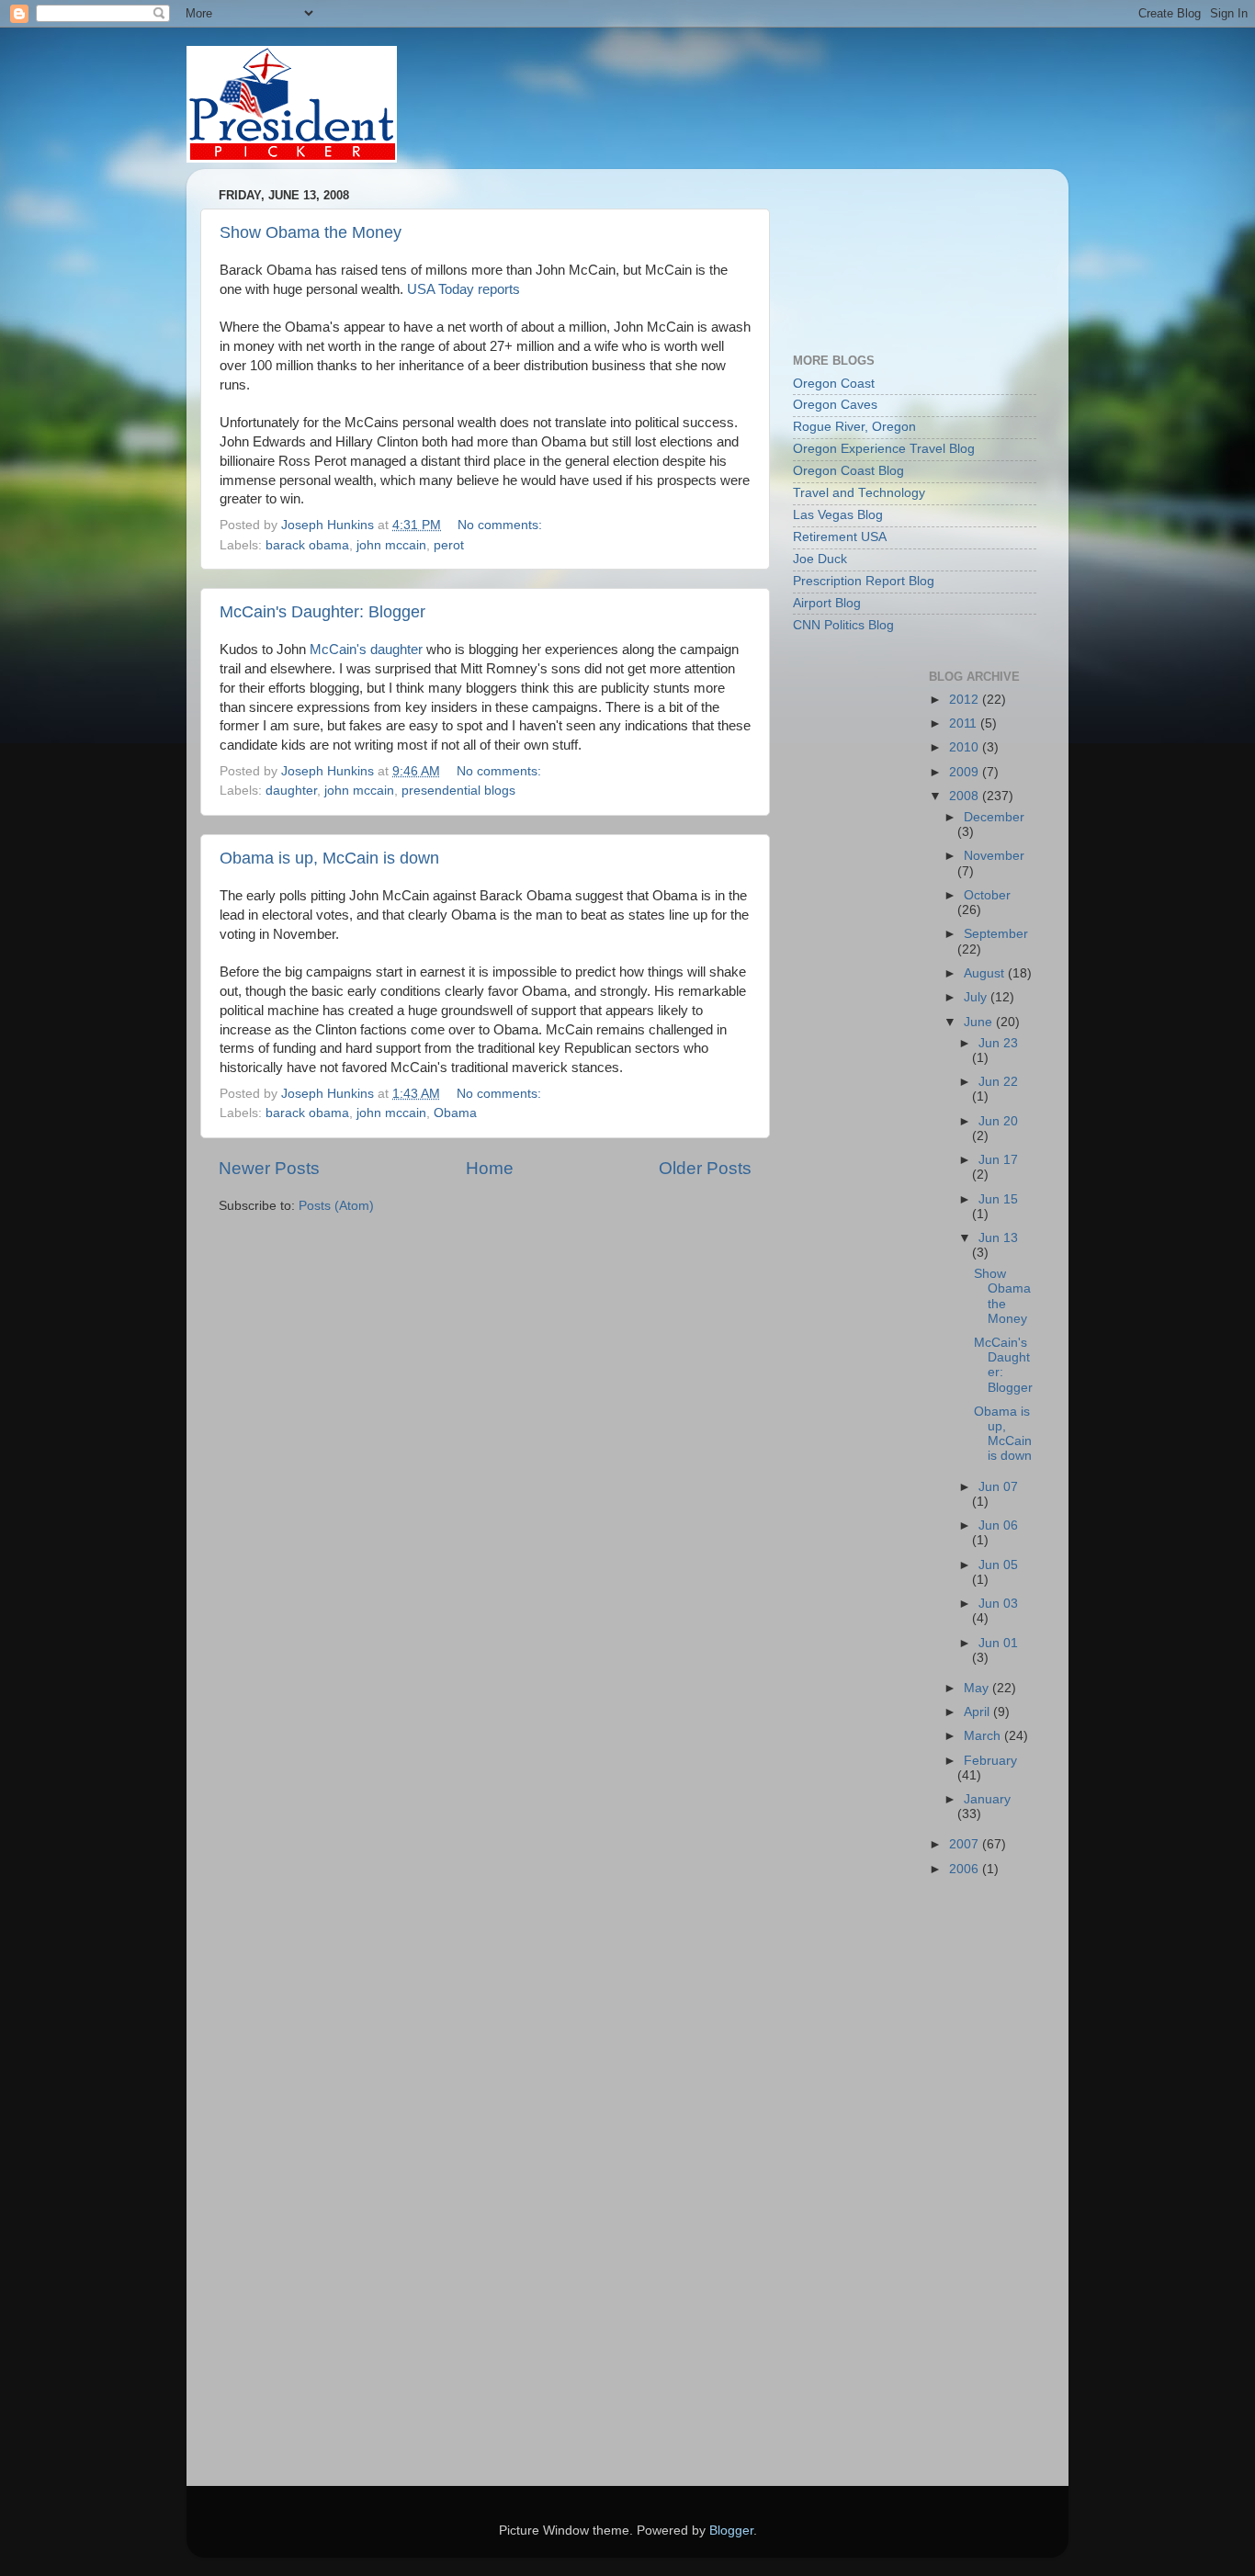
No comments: (502, 525)
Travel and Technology (859, 493)
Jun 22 (998, 1082)
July (977, 997)
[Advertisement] (876, 252)
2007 (966, 1844)
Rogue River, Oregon (854, 427)
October (987, 895)
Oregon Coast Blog (848, 471)
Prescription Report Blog (864, 581)
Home (490, 1168)
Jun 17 (998, 1160)
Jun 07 (998, 1487)
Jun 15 (998, 1199)
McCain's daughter (366, 650)
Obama (455, 1113)
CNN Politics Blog (843, 625)
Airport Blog (827, 603)
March (984, 1736)
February (990, 1761)
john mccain (391, 545)
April (978, 1712)
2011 (965, 723)
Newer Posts (269, 1168)
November (994, 856)
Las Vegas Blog (838, 515)
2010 (966, 747)
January (987, 1799)
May (978, 1688)
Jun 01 (998, 1643)
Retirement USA (840, 537)
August (986, 973)
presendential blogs (458, 791)
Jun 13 (998, 1238)
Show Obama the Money (311, 232)
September (996, 934)
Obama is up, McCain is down (329, 858)
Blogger (731, 2531)
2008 (966, 796)
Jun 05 (998, 1565)
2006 (966, 1869)
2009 (966, 772)
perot (449, 545)
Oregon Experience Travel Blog (884, 449)
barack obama (307, 545)
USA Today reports (464, 289)
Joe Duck (820, 559)
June (980, 1022)
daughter (291, 791)
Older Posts (705, 1168)
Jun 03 (998, 1604)
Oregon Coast (834, 384)
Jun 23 (998, 1043)
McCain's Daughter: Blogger (322, 612)
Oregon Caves (835, 405)
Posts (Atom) (336, 1206)
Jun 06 (998, 1525)
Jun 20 (998, 1121)
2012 (966, 700)
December (994, 817)
